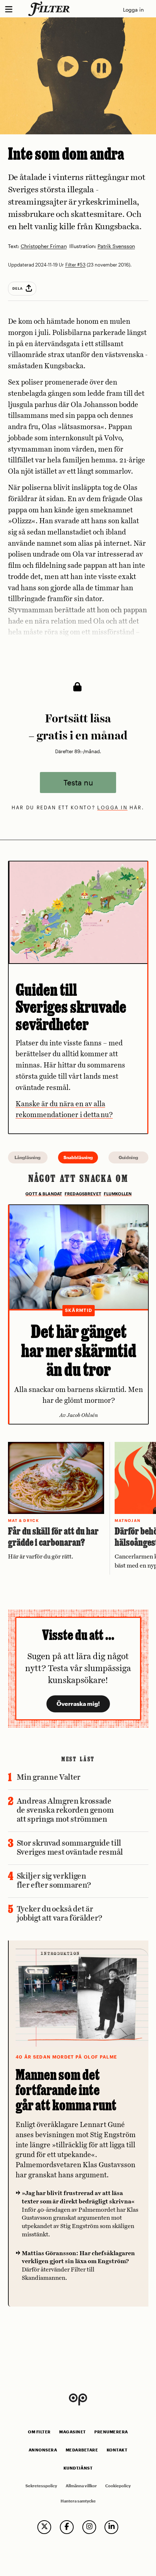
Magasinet (73, 2432)
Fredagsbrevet (83, 1194)
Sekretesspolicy (41, 2486)
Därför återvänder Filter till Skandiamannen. (78, 2266)
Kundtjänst (78, 2468)
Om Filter (39, 2432)
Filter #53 (75, 265)
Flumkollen (118, 1194)
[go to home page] (50, 9)
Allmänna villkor (81, 2486)
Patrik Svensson (116, 246)
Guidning (128, 1157)
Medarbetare (82, 2450)
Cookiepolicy (118, 2486)
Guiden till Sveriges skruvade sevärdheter (71, 1007)
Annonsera (43, 2450)
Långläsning (28, 1157)
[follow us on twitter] (44, 2527)
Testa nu (78, 783)
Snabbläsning (78, 1157)
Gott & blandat (44, 1194)
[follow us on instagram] (89, 2527)
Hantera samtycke (78, 2501)
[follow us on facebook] (67, 2527)
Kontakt (117, 2450)
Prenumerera (111, 2432)
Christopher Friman (44, 246)
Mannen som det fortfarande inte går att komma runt (66, 2090)
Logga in (133, 10)
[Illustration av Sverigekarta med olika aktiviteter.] (78, 912)
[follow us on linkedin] (111, 2527)
